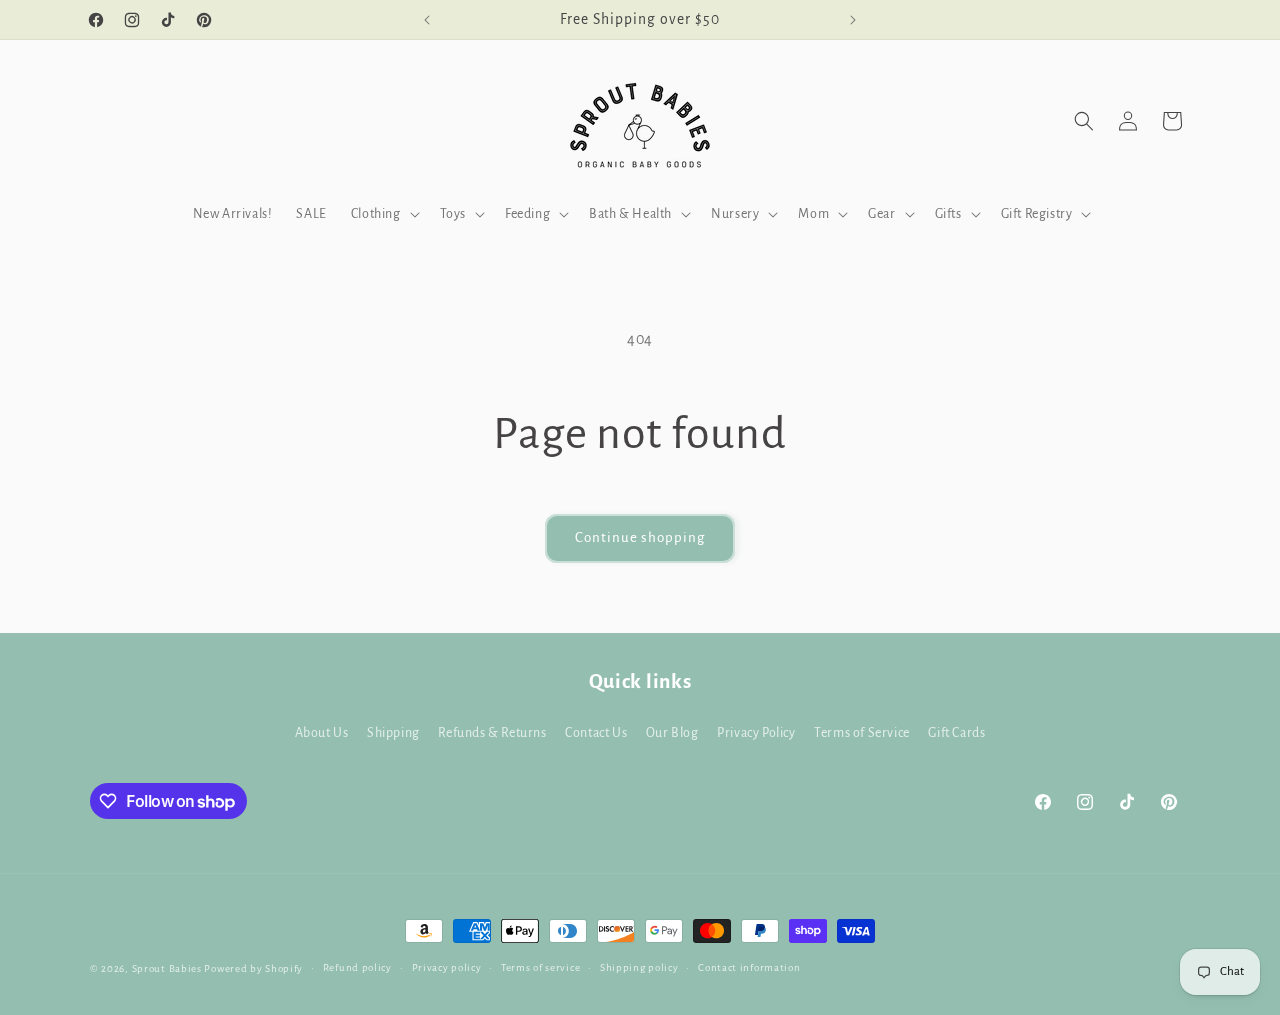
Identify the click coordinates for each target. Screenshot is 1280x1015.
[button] (383, 214)
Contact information (749, 967)
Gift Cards (956, 733)
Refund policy (357, 967)
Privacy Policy (756, 733)
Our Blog (672, 733)
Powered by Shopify (253, 968)
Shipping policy (639, 967)
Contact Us (596, 733)
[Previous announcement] (427, 20)
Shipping (393, 733)
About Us (322, 733)
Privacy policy (447, 967)
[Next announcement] (853, 20)
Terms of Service (862, 733)
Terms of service (540, 967)
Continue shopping (640, 537)
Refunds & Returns (492, 733)
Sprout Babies (168, 968)
